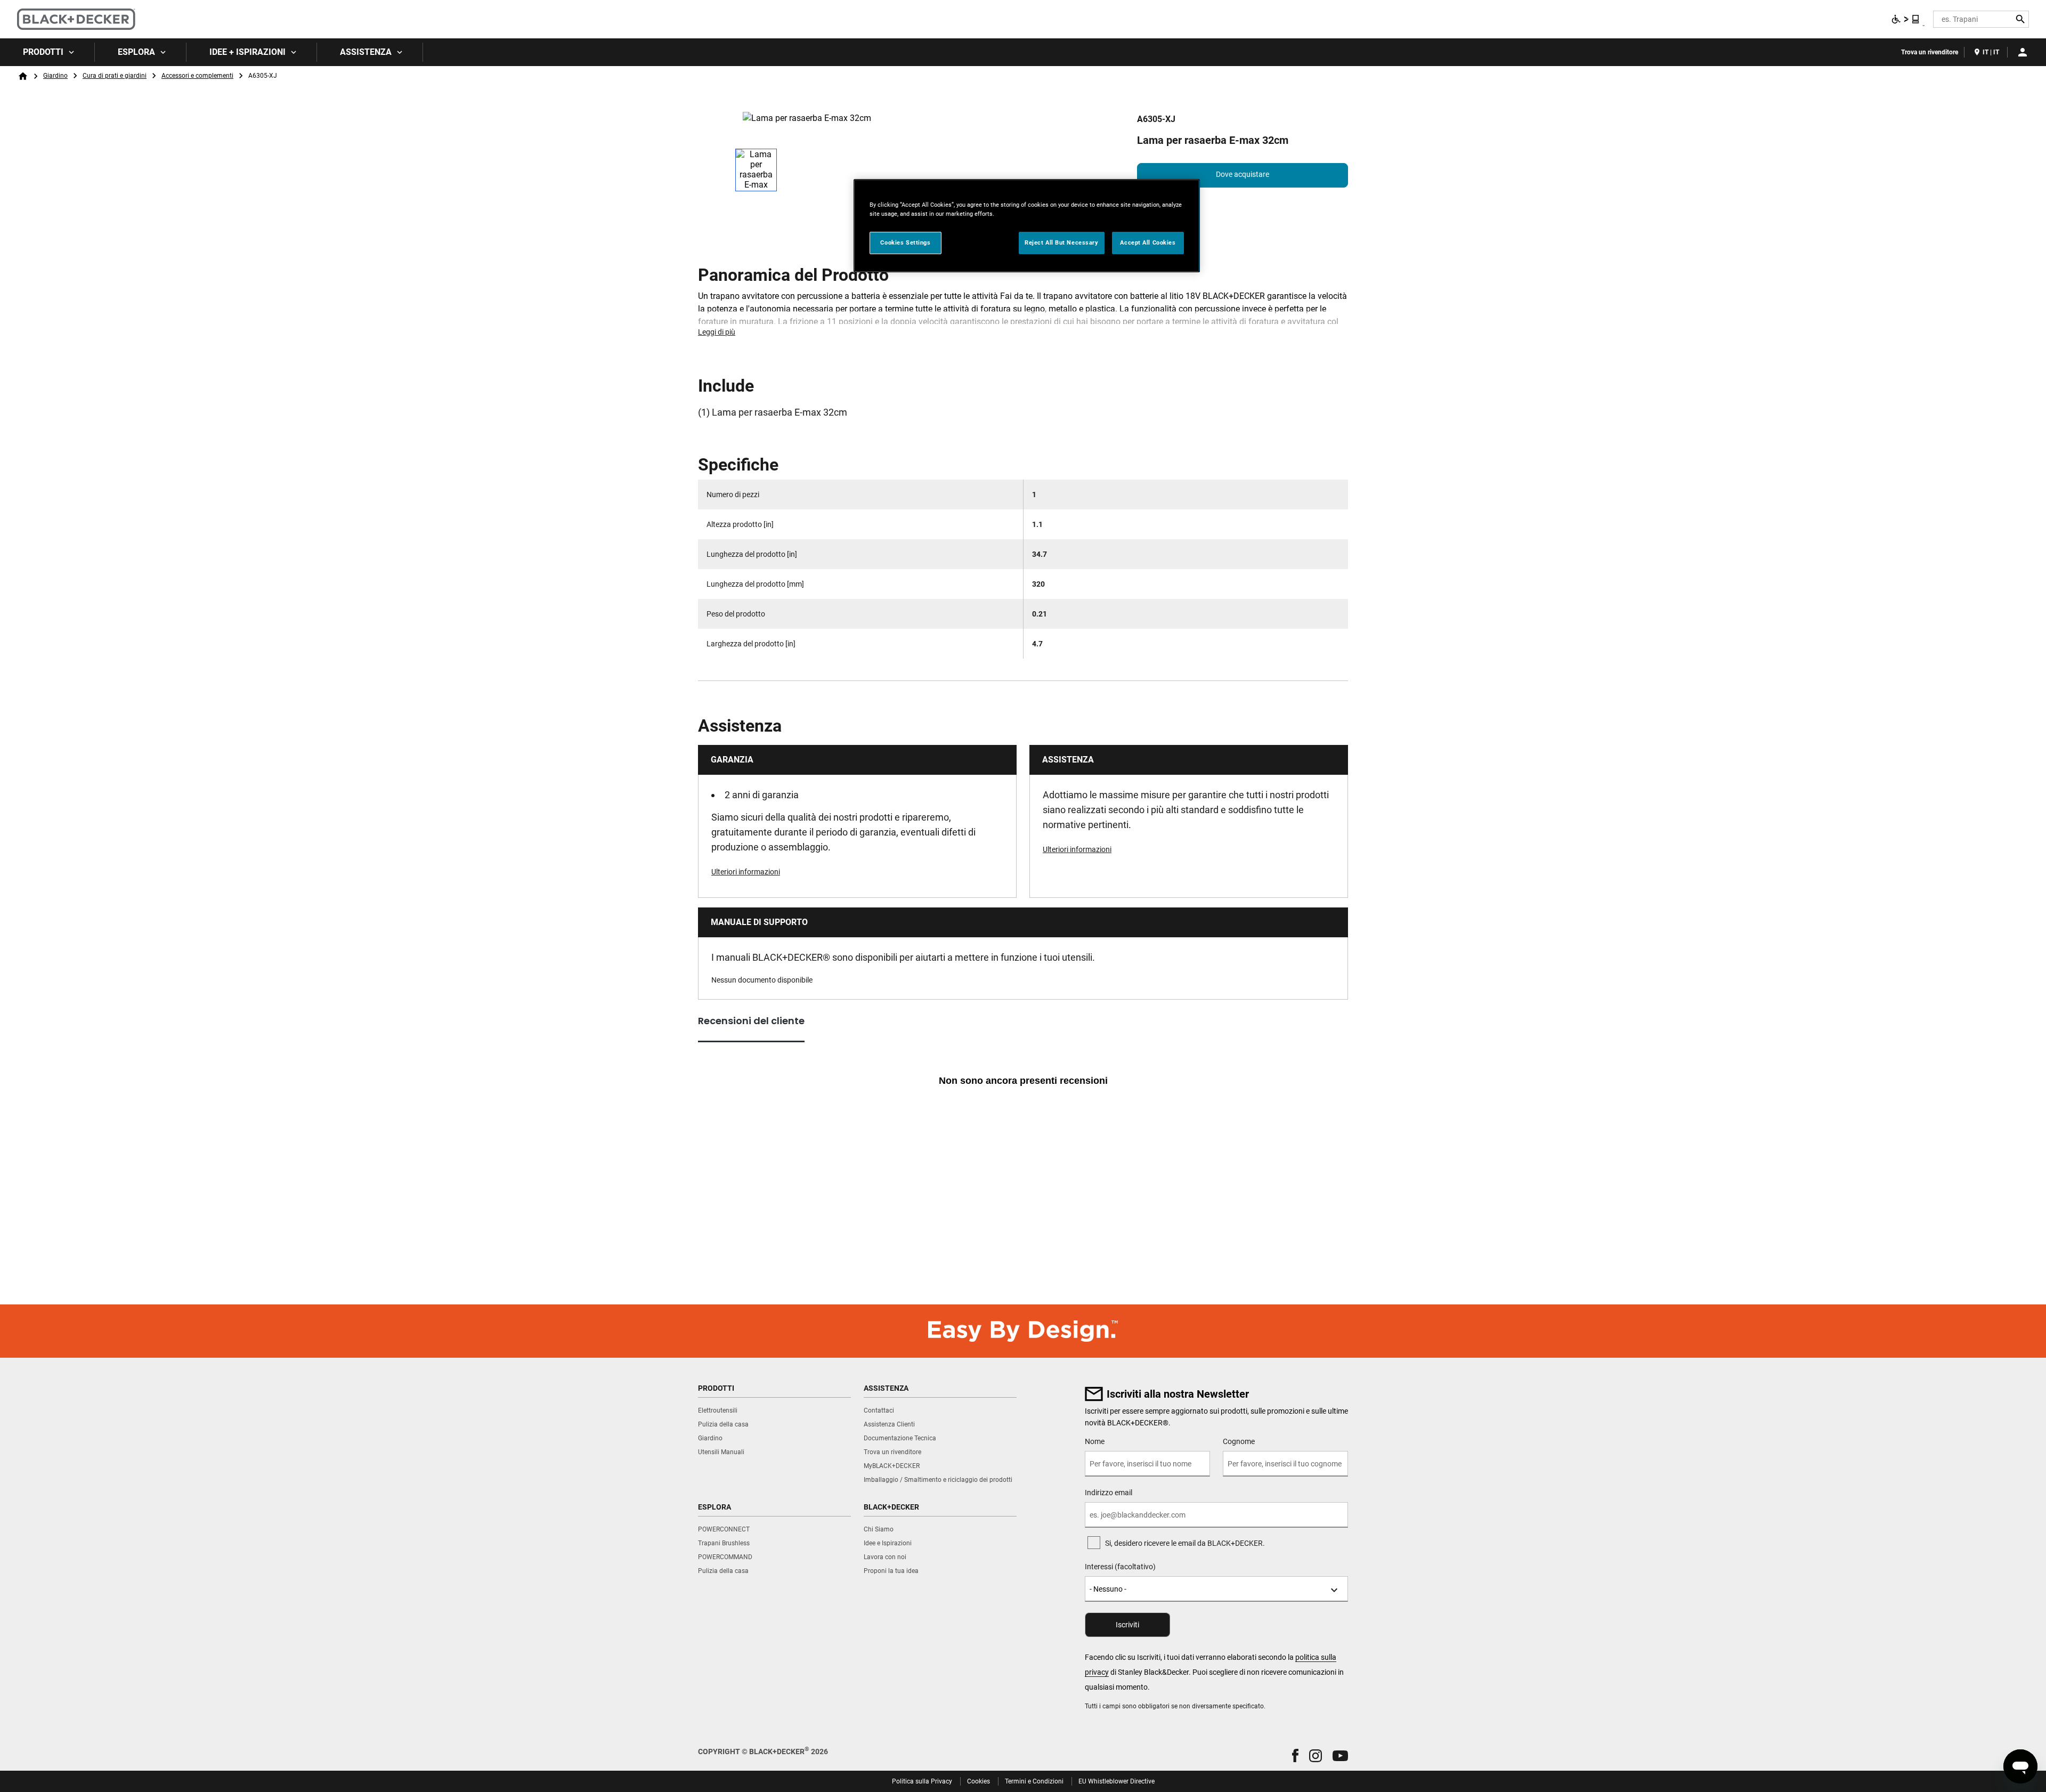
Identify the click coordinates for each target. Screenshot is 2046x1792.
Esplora (136, 52)
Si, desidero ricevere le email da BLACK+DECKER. (1185, 1543)
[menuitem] (47, 52)
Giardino (55, 76)
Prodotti (43, 52)
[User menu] (2023, 52)
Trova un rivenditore (1930, 52)
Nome (1095, 1441)
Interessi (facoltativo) (1120, 1567)
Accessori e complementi (197, 76)
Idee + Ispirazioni (247, 52)
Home (23, 76)
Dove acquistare (1243, 174)
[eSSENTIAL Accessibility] (1906, 19)
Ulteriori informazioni (746, 872)
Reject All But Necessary (1062, 242)
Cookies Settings (905, 242)
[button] (1295, 1755)
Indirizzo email (1109, 1493)
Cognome (1239, 1441)
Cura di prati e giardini (115, 76)
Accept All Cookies (1148, 242)
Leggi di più (717, 332)
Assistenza (366, 52)
